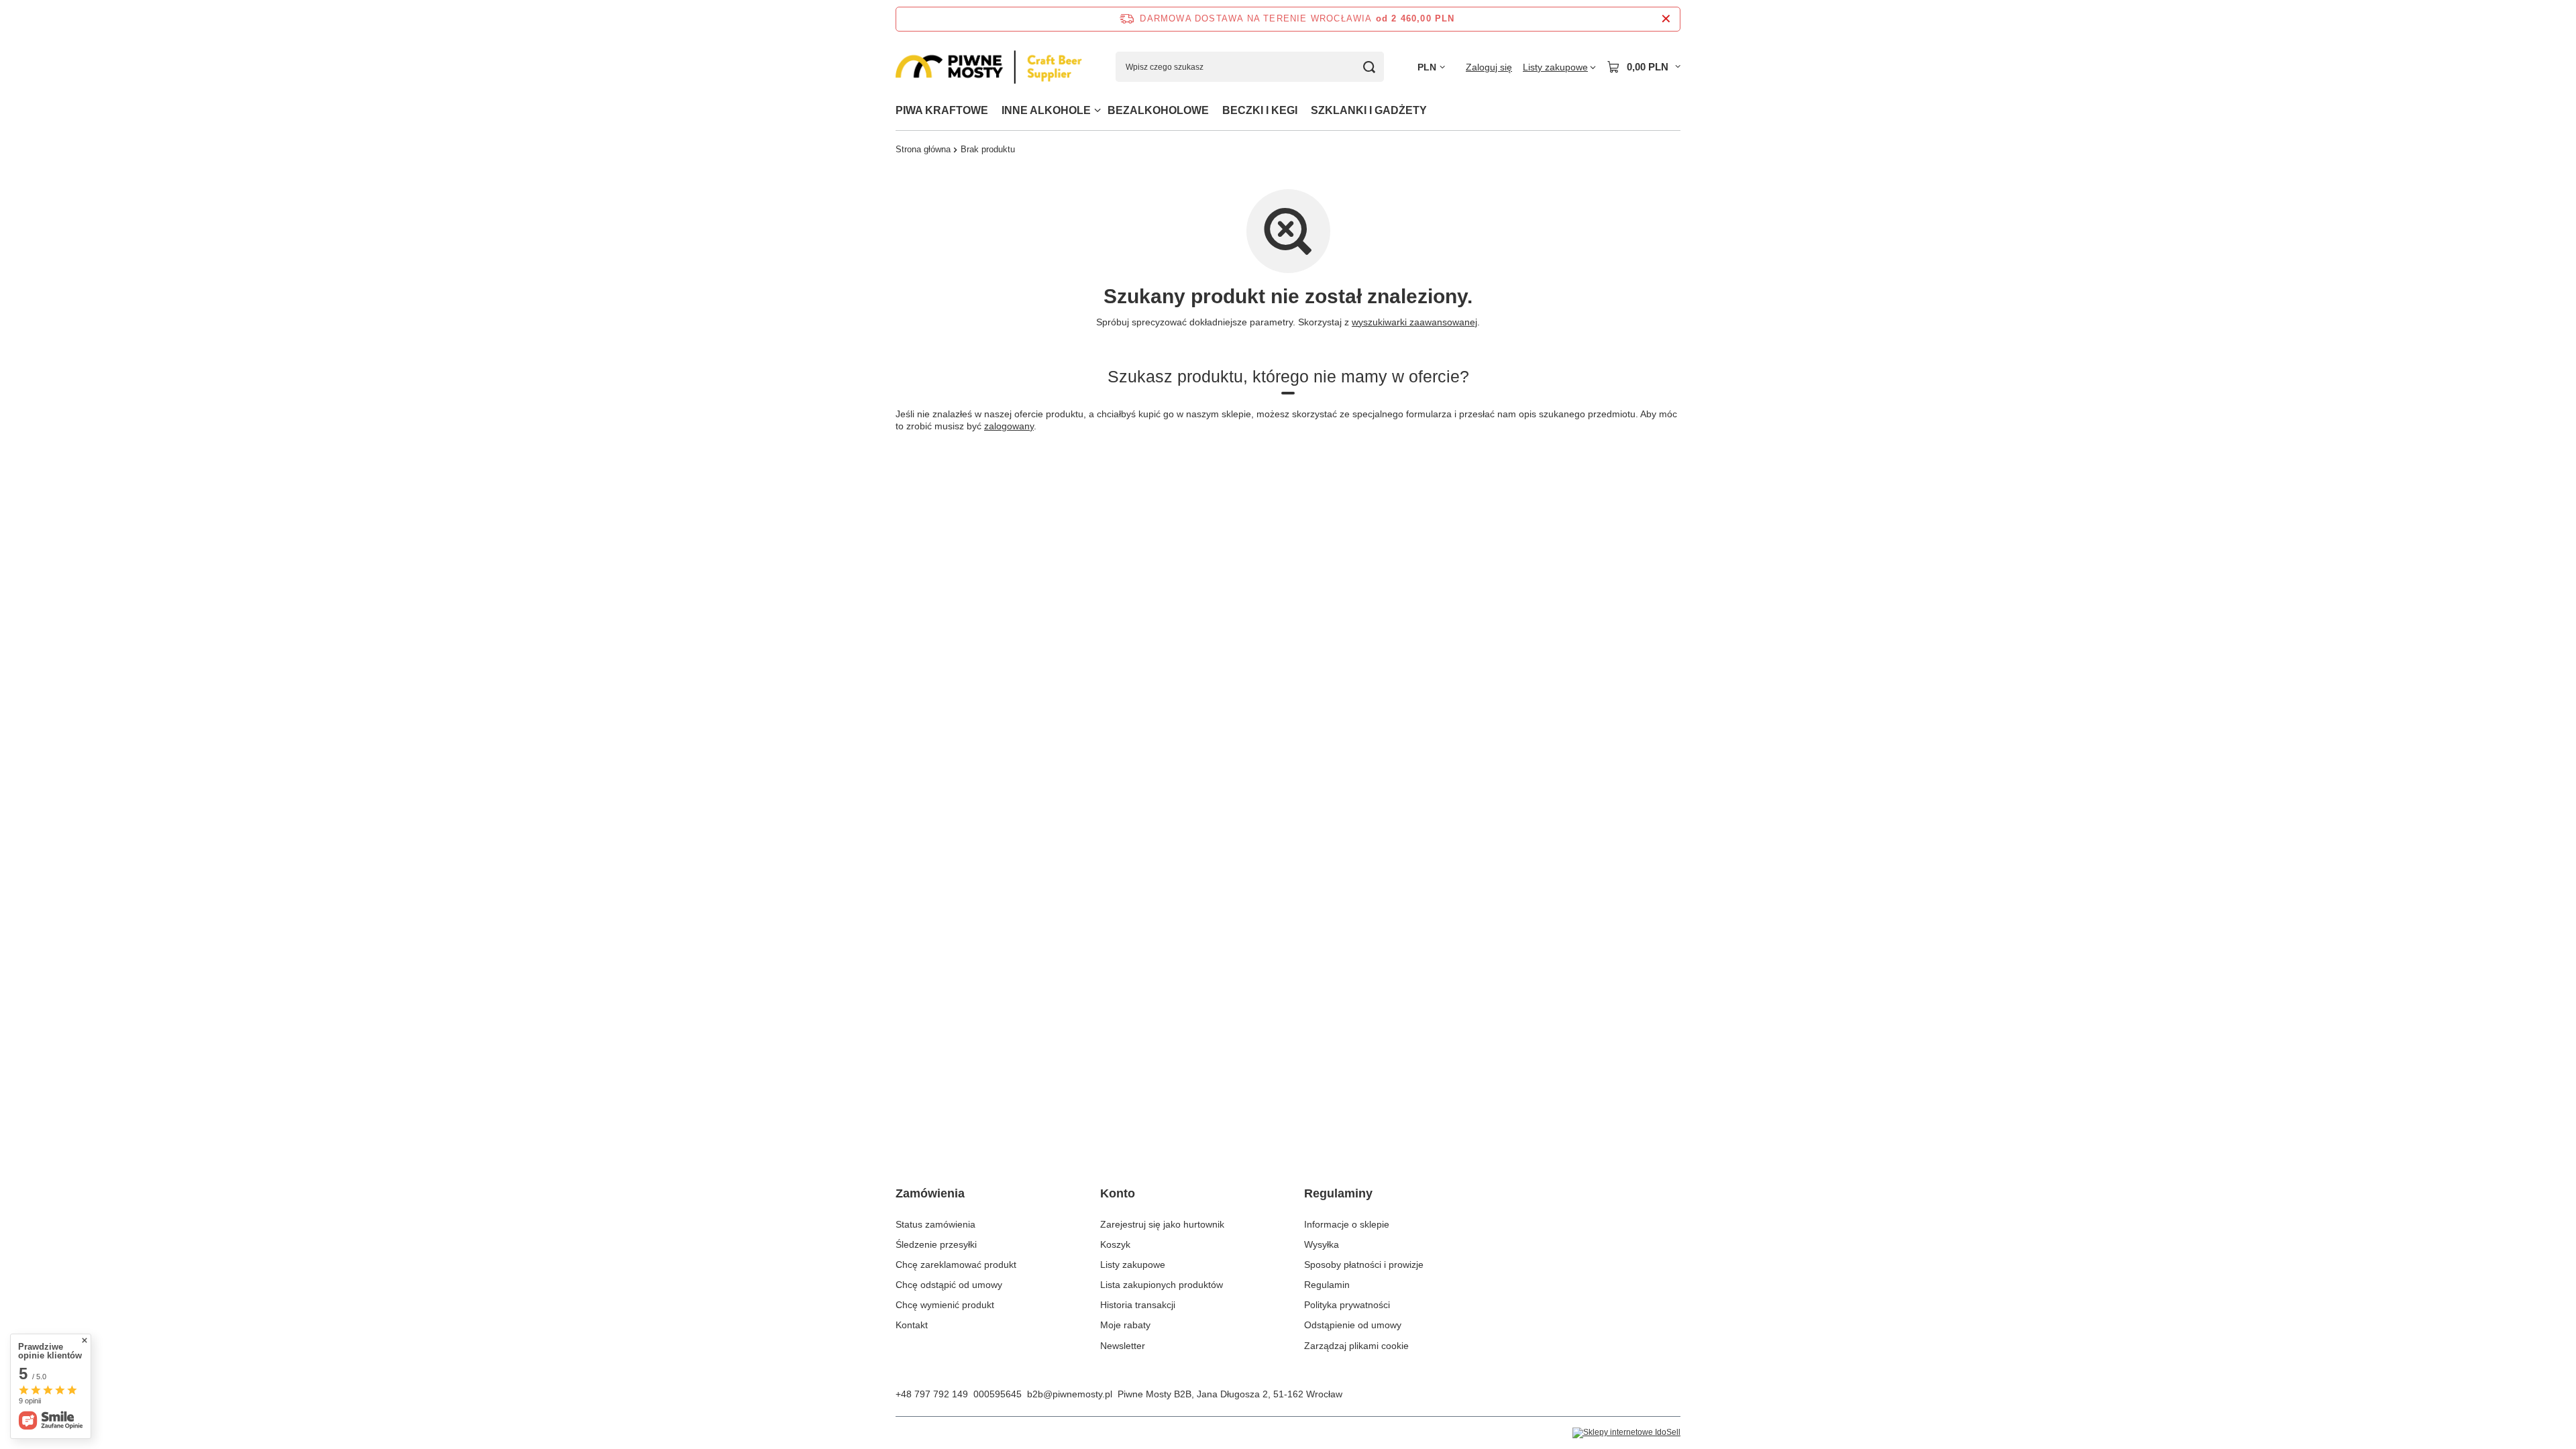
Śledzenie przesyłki (936, 1244)
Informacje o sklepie (1347, 1224)
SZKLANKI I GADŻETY (1369, 110)
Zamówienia (930, 1193)
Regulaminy (1338, 1193)
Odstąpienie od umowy (1353, 1325)
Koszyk (1115, 1244)
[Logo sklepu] (989, 67)
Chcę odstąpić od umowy (949, 1285)
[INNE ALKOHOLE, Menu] (1097, 110)
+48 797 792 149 (932, 1394)
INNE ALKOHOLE (1046, 110)
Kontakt (912, 1325)
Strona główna (923, 149)
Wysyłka (1322, 1244)
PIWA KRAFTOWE (942, 110)
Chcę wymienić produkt (945, 1305)
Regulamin (1327, 1285)
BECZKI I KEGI (1260, 110)
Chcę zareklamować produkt (956, 1265)
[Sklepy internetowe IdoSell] (1626, 1433)
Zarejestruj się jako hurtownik (1162, 1224)
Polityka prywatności (1347, 1305)
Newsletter (1123, 1346)
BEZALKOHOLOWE (1158, 110)
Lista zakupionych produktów (1162, 1285)
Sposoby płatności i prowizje (1364, 1265)
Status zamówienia (935, 1224)
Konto (1118, 1193)
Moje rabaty (1125, 1325)
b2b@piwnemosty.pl (1070, 1394)
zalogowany (1009, 426)
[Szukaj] (1369, 67)
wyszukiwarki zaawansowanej (1414, 322)
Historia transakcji (1138, 1305)
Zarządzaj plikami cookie (1356, 1346)
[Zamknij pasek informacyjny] (1666, 19)
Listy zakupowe (1133, 1265)
